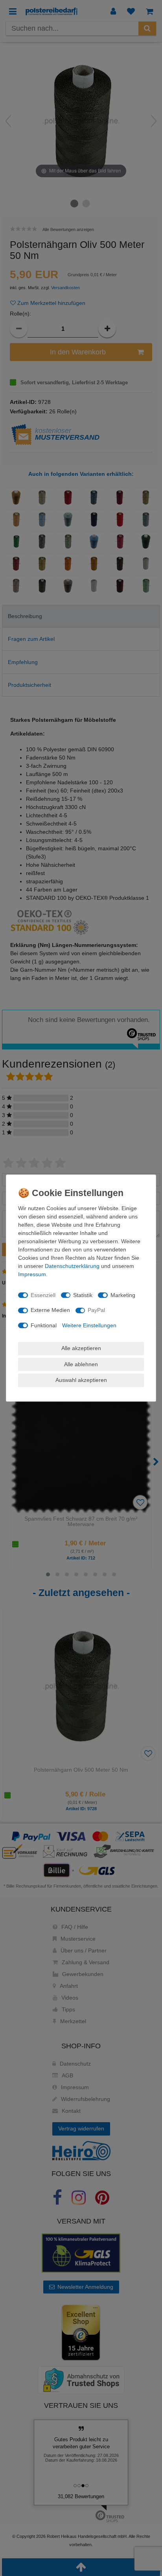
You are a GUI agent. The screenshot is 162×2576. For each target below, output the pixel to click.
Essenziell (43, 1295)
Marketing (123, 1295)
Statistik (83, 1295)
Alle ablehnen (81, 1364)
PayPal (96, 1310)
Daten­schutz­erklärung (72, 1266)
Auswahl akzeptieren (81, 1380)
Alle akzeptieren (81, 1348)
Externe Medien (50, 1310)
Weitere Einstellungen (89, 1325)
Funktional (44, 1325)
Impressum (32, 1274)
